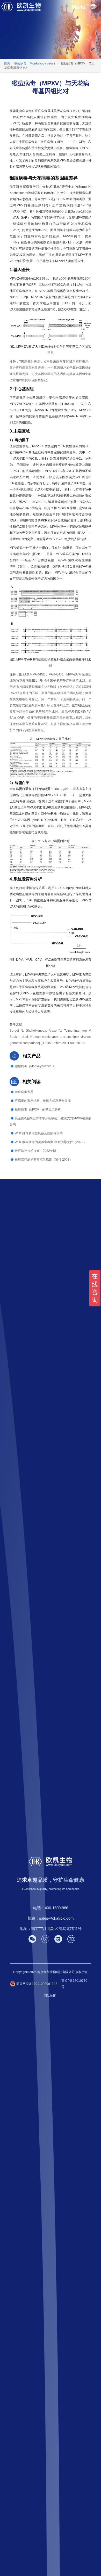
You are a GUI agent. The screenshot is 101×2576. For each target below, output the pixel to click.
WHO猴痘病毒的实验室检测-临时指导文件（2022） (51, 1142)
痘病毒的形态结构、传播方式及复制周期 (43, 1101)
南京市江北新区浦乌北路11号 (56, 1929)
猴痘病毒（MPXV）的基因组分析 (38, 1110)
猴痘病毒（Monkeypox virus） (36, 1066)
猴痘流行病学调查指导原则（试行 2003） (44, 1160)
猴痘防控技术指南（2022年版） (37, 1151)
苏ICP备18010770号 (74, 1984)
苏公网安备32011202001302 (37, 1984)
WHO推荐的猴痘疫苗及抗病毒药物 (39, 1133)
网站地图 (50, 1996)
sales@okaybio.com (56, 1918)
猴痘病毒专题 (24, 1092)
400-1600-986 (56, 1908)
